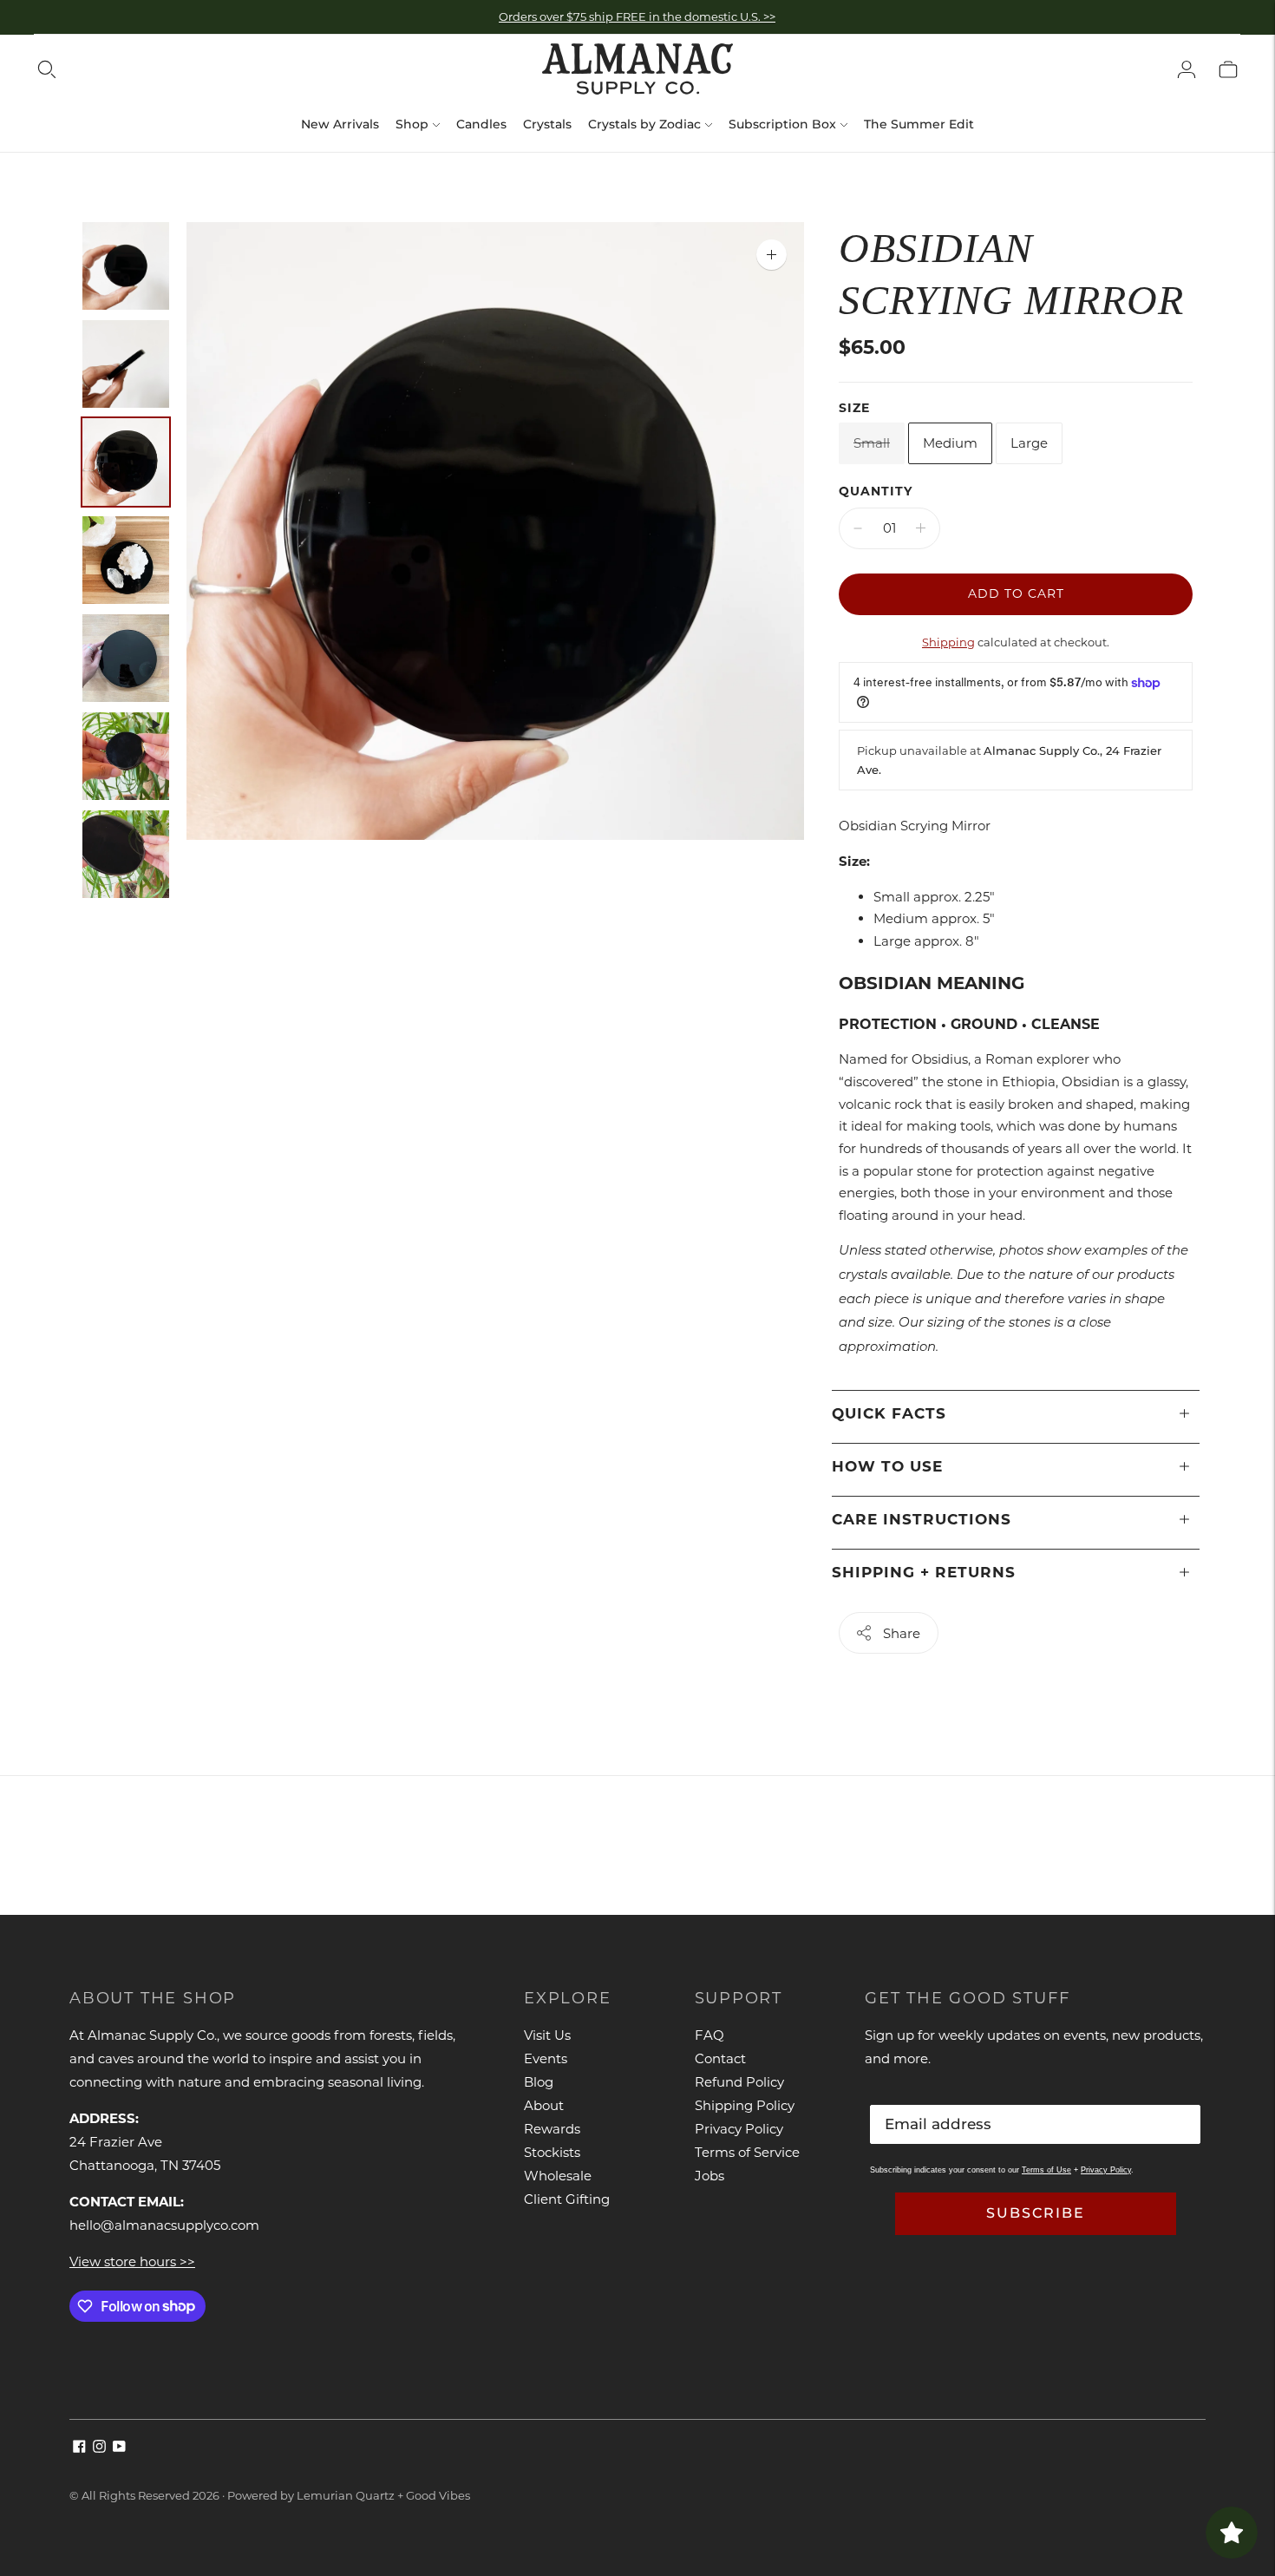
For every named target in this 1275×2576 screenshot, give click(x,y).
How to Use (887, 1466)
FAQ (709, 2035)
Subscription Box (782, 124)
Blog (539, 2082)
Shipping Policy (745, 2105)
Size (854, 408)
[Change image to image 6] (126, 756)
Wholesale (558, 2176)
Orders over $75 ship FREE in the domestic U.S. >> (637, 16)
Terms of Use (1046, 2170)
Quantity (876, 491)
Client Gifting (567, 2199)
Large (1029, 443)
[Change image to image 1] (126, 266)
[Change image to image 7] (126, 854)
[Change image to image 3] (126, 462)
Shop (412, 124)
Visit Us (547, 2035)
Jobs (709, 2176)
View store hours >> (132, 2261)
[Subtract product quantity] (858, 528)
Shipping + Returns (924, 1572)
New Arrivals (340, 124)
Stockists (552, 2152)
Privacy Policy (739, 2129)
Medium (950, 443)
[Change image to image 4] (126, 560)
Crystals (547, 124)
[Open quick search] (47, 69)
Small (872, 443)
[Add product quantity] (921, 528)
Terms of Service (747, 2152)
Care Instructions (922, 1519)
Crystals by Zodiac (644, 124)
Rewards (552, 2129)
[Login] (1187, 69)
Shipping (948, 642)
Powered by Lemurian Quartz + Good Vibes (349, 2495)
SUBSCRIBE (1036, 2213)
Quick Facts (889, 1413)
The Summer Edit (919, 124)
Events (546, 2058)
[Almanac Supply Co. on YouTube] (119, 2448)
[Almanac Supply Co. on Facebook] (79, 2448)
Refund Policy (739, 2082)
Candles (481, 124)
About (544, 2105)
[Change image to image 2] (126, 364)
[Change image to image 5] (126, 658)
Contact (720, 2058)
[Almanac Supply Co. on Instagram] (99, 2448)
